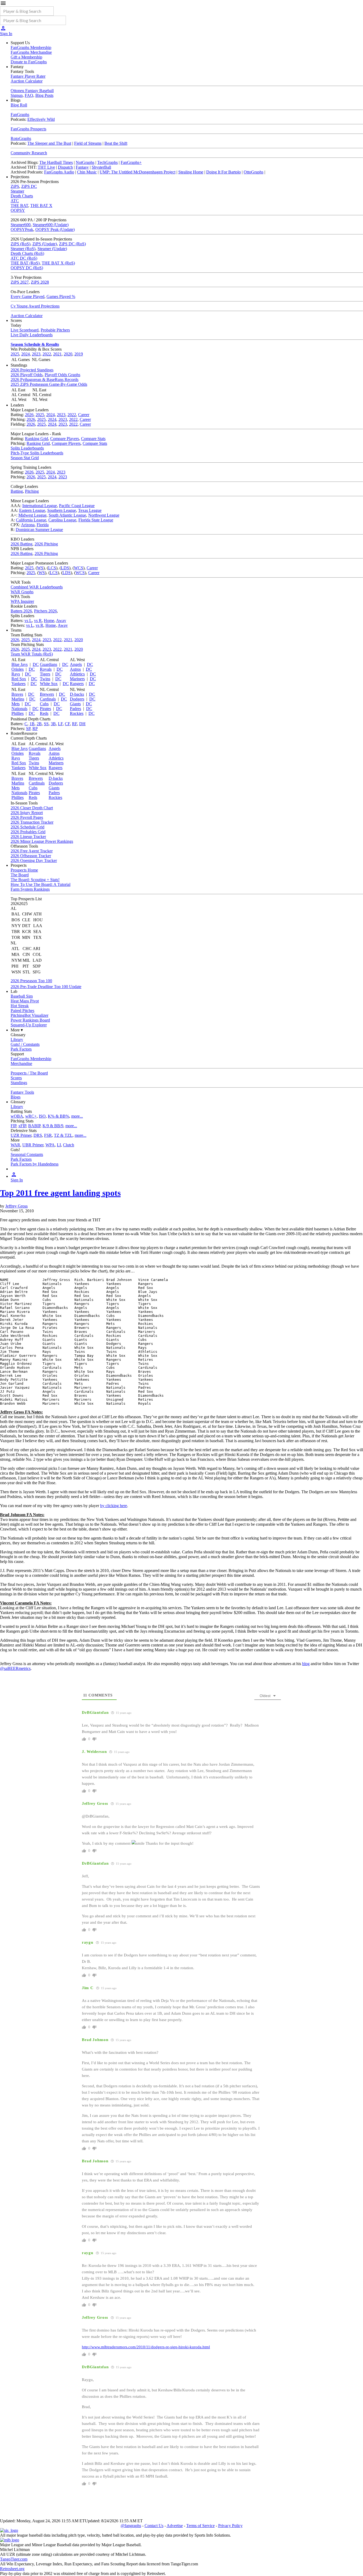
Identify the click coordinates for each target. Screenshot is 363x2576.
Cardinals (48, 699)
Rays (16, 674)
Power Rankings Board (30, 1020)
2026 (29, 415)
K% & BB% (58, 1116)
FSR (48, 1135)
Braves (17, 694)
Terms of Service (201, 2526)
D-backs (77, 694)
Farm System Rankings (30, 889)
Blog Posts (44, 95)
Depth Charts (22, 196)
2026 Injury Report (27, 813)
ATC (15, 201)
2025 (15, 354)
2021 (57, 354)
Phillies (18, 713)
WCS (79, 568)
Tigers (45, 674)
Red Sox (19, 679)
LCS (52, 568)
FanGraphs (20, 115)
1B (32, 724)
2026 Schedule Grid (28, 827)
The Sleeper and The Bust (49, 143)
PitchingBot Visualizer (29, 1015)
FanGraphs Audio (59, 172)
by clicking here (114, 1506)
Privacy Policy (230, 2526)
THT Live (46, 167)
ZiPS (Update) (45, 244)
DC (36, 664)
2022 (47, 354)
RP (35, 729)
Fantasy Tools (22, 1092)
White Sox (49, 684)
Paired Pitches (22, 1011)
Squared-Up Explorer (29, 1025)
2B (39, 724)
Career (84, 415)
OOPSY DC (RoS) (27, 268)
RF (75, 724)
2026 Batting (22, 544)
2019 (79, 354)
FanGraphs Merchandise (31, 52)
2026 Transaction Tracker (32, 822)
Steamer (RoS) (23, 249)
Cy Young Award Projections (35, 306)
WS (40, 568)
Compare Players (65, 439)
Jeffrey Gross (16, 1206)
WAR (15, 1145)
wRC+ (31, 1116)
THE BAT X (41, 206)
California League (31, 520)
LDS (65, 568)
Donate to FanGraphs (29, 62)
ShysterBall (101, 167)
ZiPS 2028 (40, 282)
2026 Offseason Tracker (31, 856)
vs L (28, 621)
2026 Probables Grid (28, 832)
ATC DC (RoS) (24, 258)
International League (40, 506)
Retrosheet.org (12, 2569)
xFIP (22, 1126)
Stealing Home (191, 172)
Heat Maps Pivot (25, 1001)
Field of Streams (88, 143)
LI (59, 1145)
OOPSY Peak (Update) (55, 229)
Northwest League (104, 515)
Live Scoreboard (25, 330)
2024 (26, 354)
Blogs (16, 1097)
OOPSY (18, 210)
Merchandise (21, 1063)
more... (77, 1116)
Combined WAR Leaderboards (37, 587)
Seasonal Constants (27, 1154)
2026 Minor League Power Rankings (42, 841)
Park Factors (21, 1049)
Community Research (29, 153)
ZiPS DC (29, 186)
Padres (75, 709)
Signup (17, 95)
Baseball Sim (22, 996)
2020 (68, 354)
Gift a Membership (26, 57)
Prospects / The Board (29, 1073)
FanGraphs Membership (31, 47)
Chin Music (87, 172)
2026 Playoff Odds (27, 375)
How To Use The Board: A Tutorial (41, 884)
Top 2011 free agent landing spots (60, 1193)
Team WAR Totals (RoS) (32, 654)
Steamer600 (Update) (51, 225)
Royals (46, 669)
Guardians (48, 664)
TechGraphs (107, 162)
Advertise (175, 2526)
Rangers (77, 684)
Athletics (77, 674)
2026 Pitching (46, 544)
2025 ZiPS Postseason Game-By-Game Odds (49, 384)
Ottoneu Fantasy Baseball (32, 91)
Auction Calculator (27, 81)
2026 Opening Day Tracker (34, 860)
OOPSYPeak (22, 229)
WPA (50, 1145)
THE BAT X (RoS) (58, 263)
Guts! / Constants (25, 1044)
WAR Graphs (22, 592)
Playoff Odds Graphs (62, 375)
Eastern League (32, 510)
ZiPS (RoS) (20, 244)
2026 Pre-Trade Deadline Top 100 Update (46, 987)
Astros (75, 669)
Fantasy (82, 167)
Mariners (77, 679)
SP (28, 729)
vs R (38, 621)
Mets (16, 704)
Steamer (17, 191)
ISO (42, 1116)
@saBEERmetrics (15, 1668)
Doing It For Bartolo (223, 172)
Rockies (77, 713)
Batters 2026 (21, 611)
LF (60, 724)
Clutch (69, 1145)
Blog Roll (19, 105)
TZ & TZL (63, 1135)
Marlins (18, 699)
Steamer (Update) (52, 249)
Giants (75, 704)
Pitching (32, 491)
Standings (19, 1083)
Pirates (45, 709)
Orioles (18, 669)
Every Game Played (28, 296)
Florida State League (96, 520)
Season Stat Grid (25, 458)
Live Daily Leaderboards (32, 335)
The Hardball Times (56, 162)
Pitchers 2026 (45, 611)
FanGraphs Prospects (28, 129)
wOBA (17, 1116)
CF (67, 724)
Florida (43, 525)
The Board (20, 875)
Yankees (18, 684)
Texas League (90, 510)
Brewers (47, 694)
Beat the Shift (116, 143)
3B (53, 724)
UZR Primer (21, 1135)
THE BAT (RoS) (25, 263)
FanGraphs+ (131, 162)
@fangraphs (131, 2526)
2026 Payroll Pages (27, 817)
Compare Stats (93, 439)
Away (61, 621)
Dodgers (77, 699)
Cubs (44, 704)
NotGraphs (85, 162)
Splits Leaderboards (27, 448)
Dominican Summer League (39, 530)
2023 (36, 354)
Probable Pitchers (55, 330)
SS (46, 724)
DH (82, 724)
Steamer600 (21, 225)
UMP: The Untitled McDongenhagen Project (138, 172)
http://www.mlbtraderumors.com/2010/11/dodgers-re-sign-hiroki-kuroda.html (146, 2347)
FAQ (29, 95)
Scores (16, 1078)
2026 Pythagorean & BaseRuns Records (45, 379)
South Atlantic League (67, 515)
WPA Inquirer (22, 601)
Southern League (62, 510)
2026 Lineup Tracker (28, 837)
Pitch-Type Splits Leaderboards (37, 453)
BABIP (34, 1126)
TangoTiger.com (14, 2559)
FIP (13, 1126)
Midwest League (32, 515)
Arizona (28, 525)
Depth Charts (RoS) (27, 253)
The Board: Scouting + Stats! (35, 880)
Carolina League (62, 520)
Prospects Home (24, 870)
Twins (45, 679)
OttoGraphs (254, 172)
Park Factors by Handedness (35, 1164)
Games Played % (61, 296)
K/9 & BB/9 (53, 1126)
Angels (76, 664)
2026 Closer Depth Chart (32, 808)
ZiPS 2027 (20, 282)
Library (17, 1040)
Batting (17, 491)
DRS (38, 1135)
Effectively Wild (41, 119)
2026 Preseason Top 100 (31, 981)
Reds (44, 713)
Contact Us (154, 2526)
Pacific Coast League (77, 506)
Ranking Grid (37, 439)
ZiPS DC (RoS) (72, 244)
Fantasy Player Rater (28, 76)
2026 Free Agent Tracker (32, 851)
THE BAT (19, 206)
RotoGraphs (21, 138)
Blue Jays (20, 664)
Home (49, 621)
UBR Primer (33, 1145)
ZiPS (15, 186)
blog (306, 1664)
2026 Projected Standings (32, 370)
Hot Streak (20, 1006)
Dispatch (65, 167)
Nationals (19, 709)
